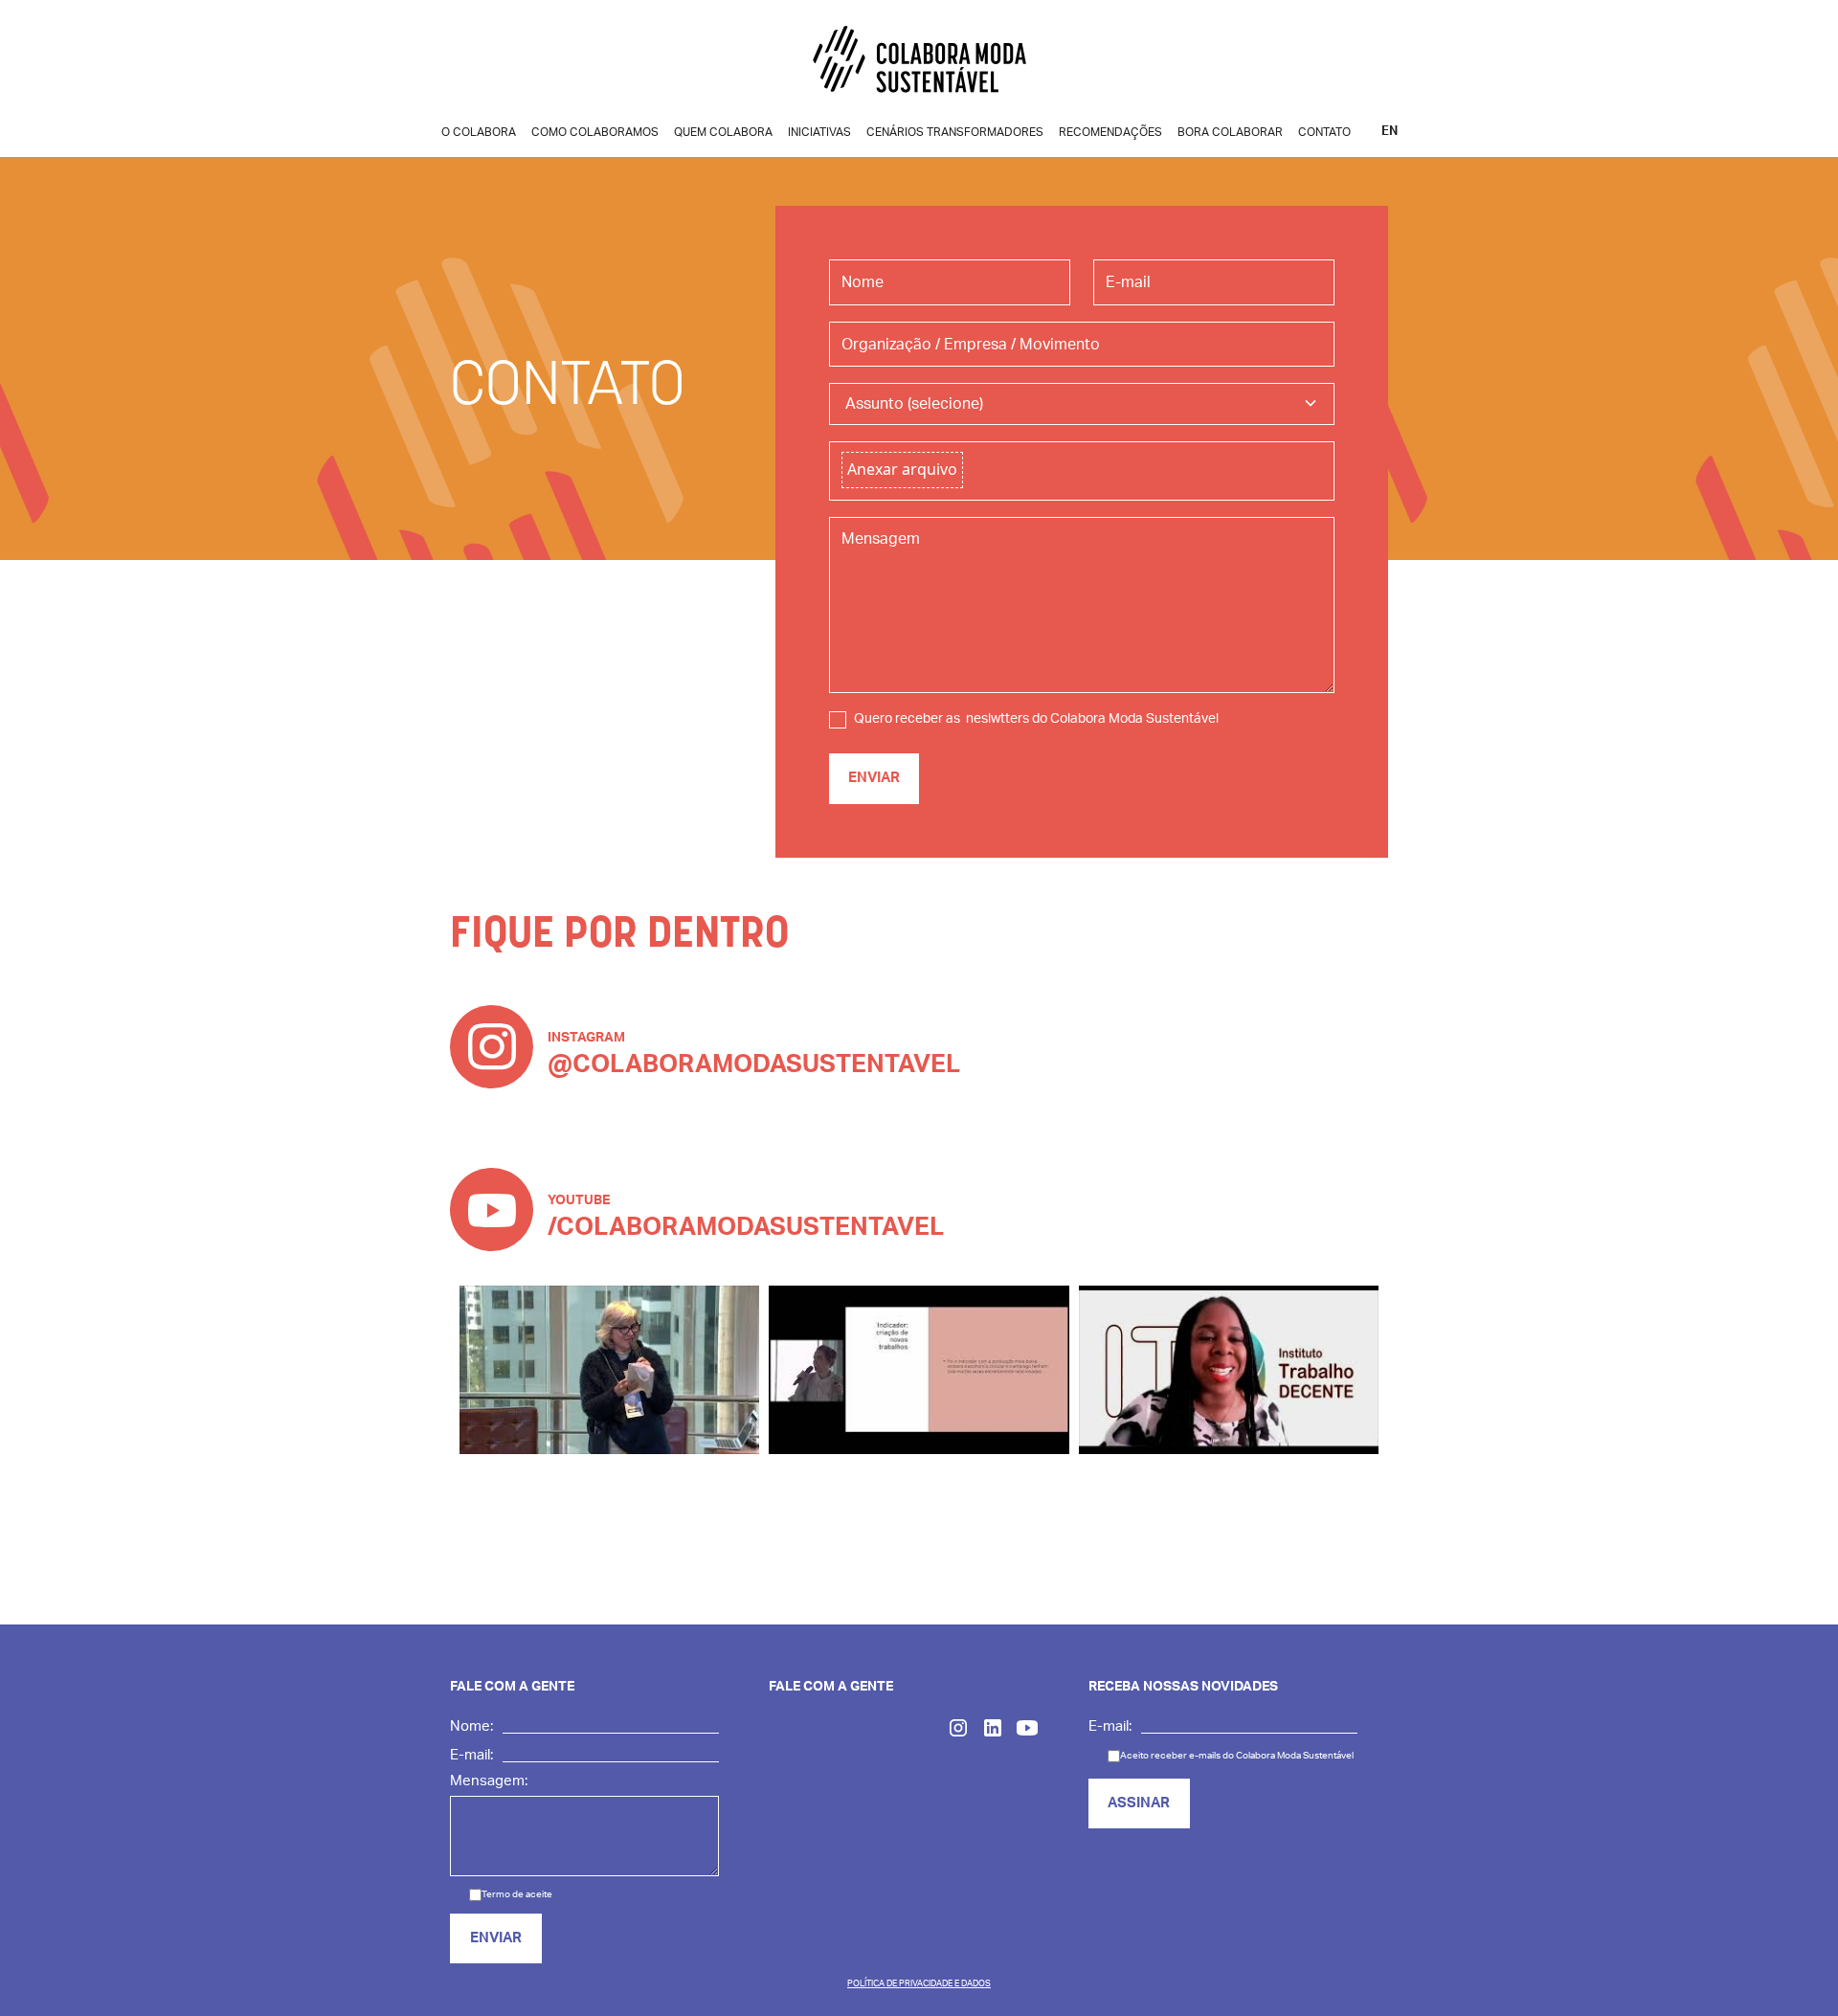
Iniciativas (819, 132)
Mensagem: (489, 1781)
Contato (1324, 132)
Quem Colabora (723, 132)
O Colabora (479, 132)
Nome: (471, 1726)
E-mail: (471, 1755)
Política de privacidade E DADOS (919, 1984)
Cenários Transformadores (955, 132)
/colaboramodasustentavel (746, 1227)
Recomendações (1110, 132)
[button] (1082, 404)
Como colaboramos (595, 132)
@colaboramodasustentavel (754, 1064)
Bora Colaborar (1230, 132)
